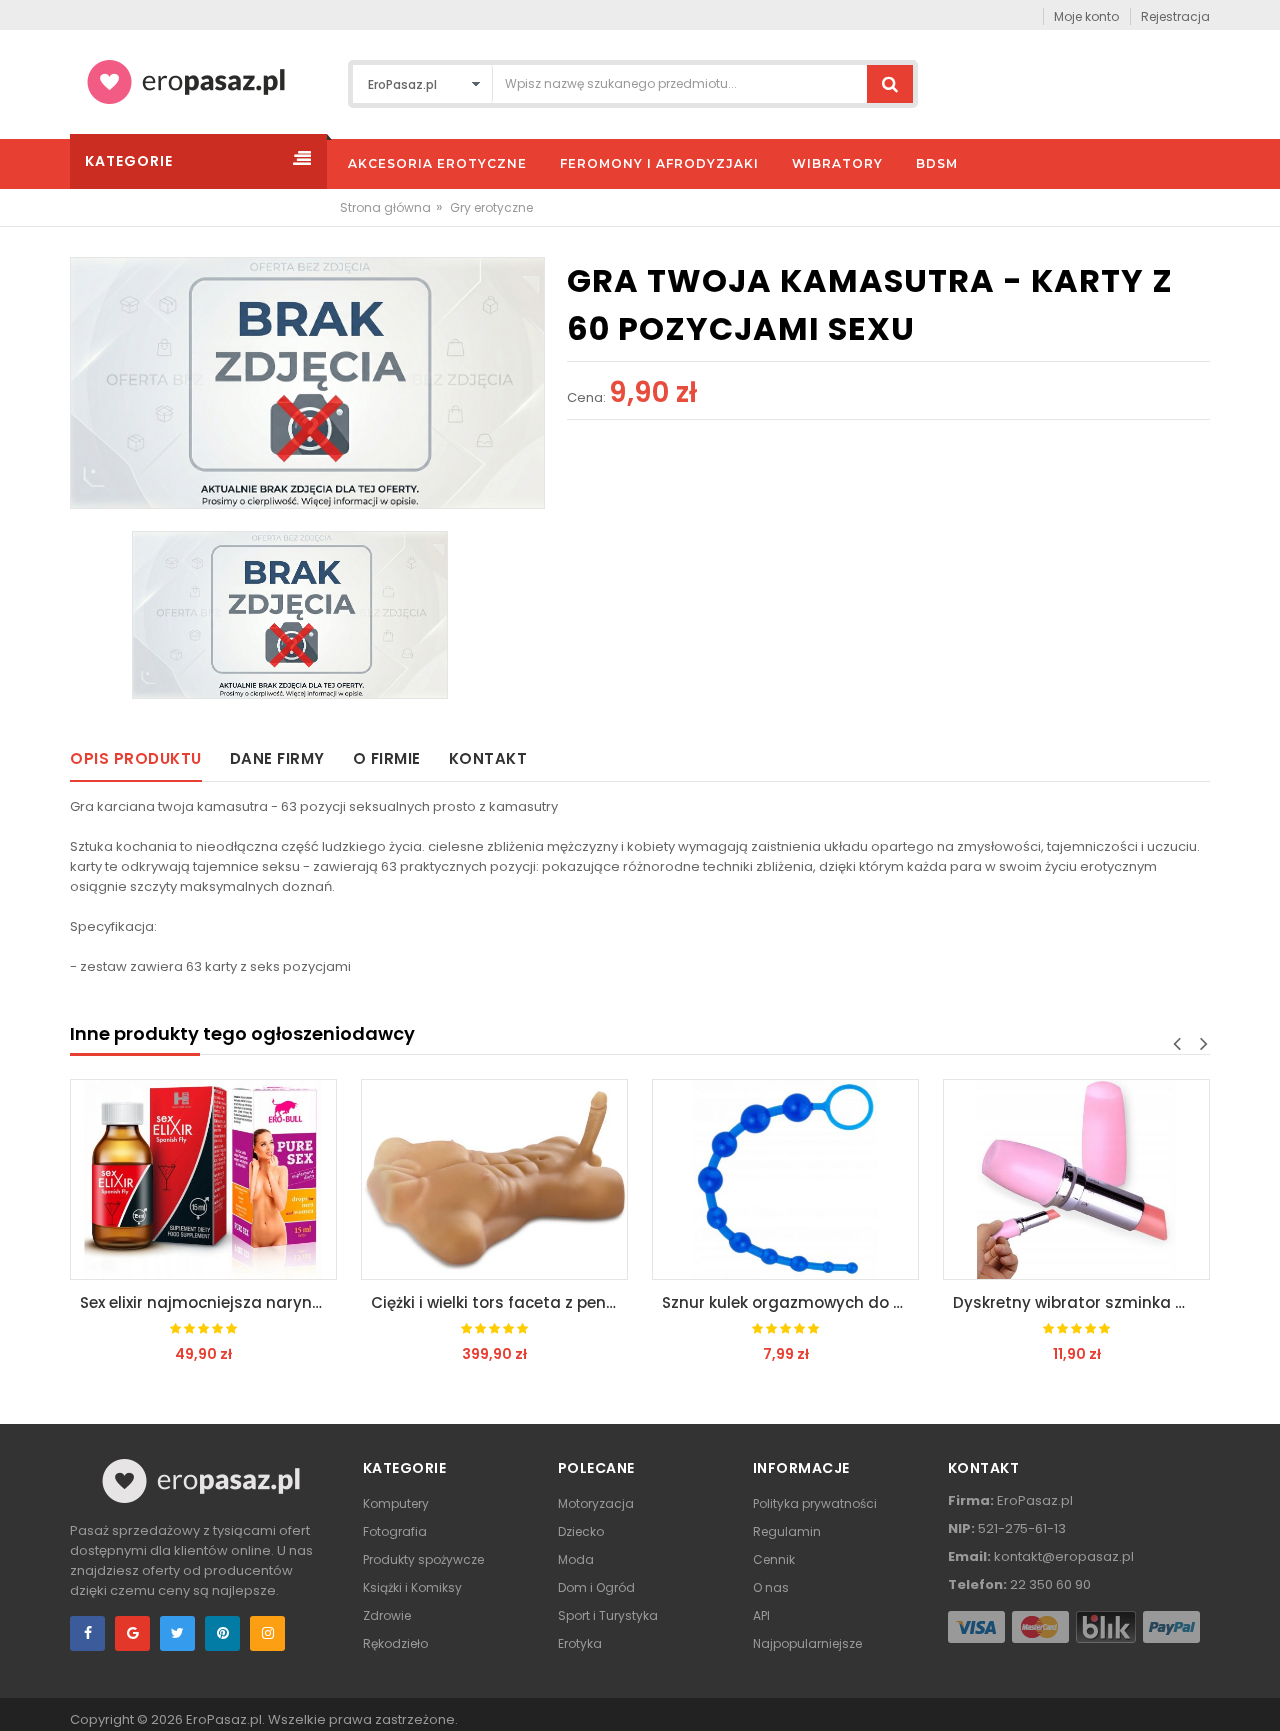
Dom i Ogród (596, 1587)
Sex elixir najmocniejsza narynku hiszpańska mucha (208, 1302)
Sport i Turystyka (608, 1615)
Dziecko (581, 1531)
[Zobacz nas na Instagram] (267, 1633)
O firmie (387, 758)
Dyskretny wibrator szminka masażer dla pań (1081, 1302)
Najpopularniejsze (807, 1643)
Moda (576, 1559)
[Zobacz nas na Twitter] (177, 1633)
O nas (771, 1587)
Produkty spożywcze (423, 1559)
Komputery (396, 1503)
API (761, 1615)
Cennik (774, 1559)
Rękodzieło (395, 1643)
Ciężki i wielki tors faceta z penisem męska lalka (499, 1302)
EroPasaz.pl (224, 1719)
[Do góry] (1259, 1695)
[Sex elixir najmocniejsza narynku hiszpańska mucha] (203, 1179)
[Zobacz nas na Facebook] (87, 1633)
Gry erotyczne (491, 207)
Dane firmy (277, 758)
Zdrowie (387, 1615)
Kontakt (488, 758)
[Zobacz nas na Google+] (132, 1633)
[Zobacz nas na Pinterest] (222, 1633)
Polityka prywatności (815, 1503)
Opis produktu (136, 758)
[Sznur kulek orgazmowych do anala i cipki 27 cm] (785, 1179)
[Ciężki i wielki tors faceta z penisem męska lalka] (494, 1179)
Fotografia (395, 1531)
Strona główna (385, 207)
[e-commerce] (186, 80)
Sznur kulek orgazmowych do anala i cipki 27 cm (790, 1302)
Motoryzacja (596, 1503)
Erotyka (580, 1643)
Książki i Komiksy (412, 1587)
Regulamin (787, 1531)
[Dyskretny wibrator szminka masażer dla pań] (1076, 1179)
